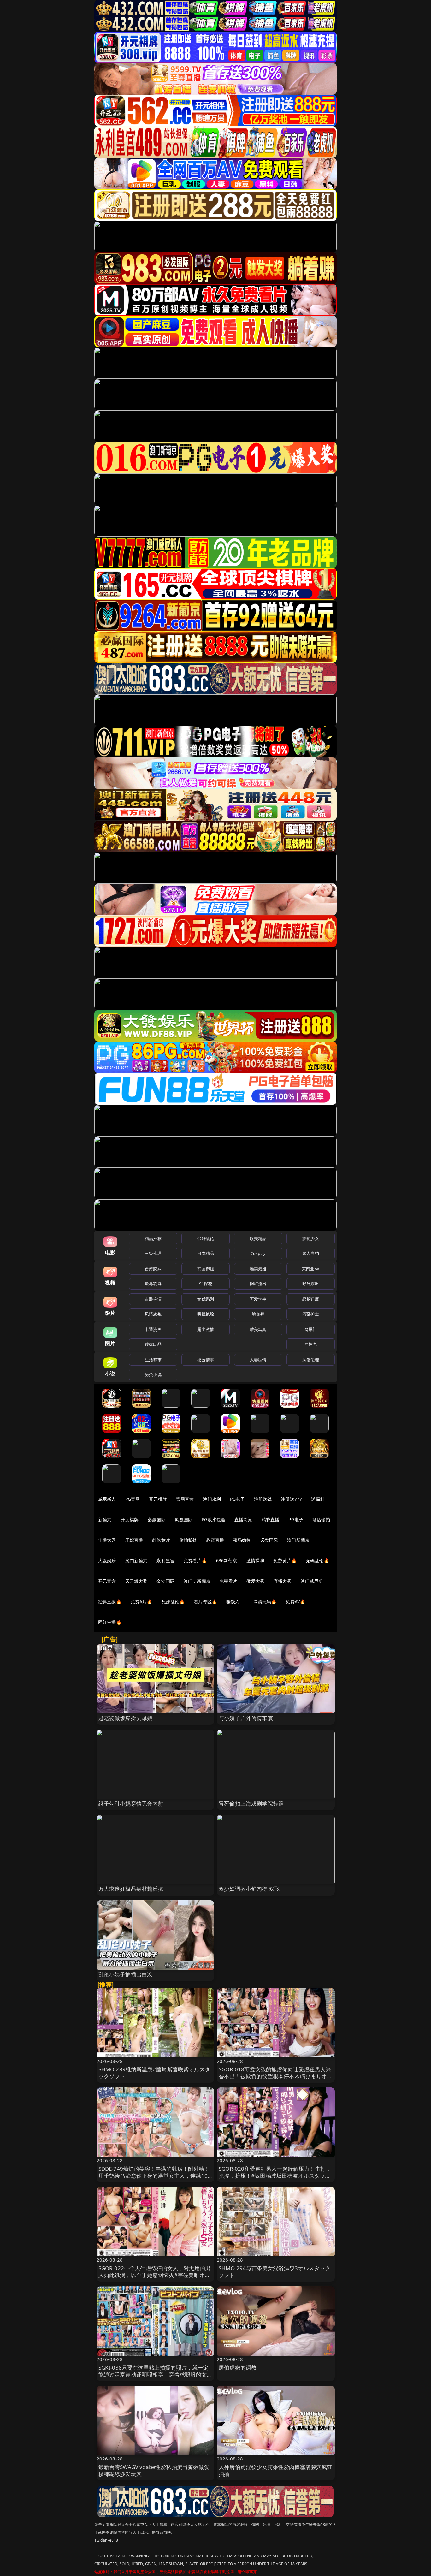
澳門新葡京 (136, 1561)
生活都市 (153, 1360)
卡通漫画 (153, 1329)
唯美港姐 (258, 1269)
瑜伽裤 (258, 1314)
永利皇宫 (165, 1561)
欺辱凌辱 (153, 1284)
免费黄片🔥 (285, 1561)
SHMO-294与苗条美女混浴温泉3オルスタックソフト (275, 2272)
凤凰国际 (184, 1519)
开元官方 (107, 1581)
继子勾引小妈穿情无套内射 (131, 1804)
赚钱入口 (235, 1602)
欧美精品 (258, 1238)
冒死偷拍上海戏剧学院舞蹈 (251, 1804)
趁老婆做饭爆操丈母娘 (126, 1718)
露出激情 (206, 1329)
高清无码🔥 (265, 1602)
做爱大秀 (255, 1581)
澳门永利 (212, 1499)
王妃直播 (134, 1540)
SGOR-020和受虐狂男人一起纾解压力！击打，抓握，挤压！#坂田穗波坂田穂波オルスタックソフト (275, 2176)
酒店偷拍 (321, 1519)
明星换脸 (206, 1314)
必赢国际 (157, 1519)
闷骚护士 (311, 1314)
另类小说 (153, 1374)
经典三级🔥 (110, 1602)
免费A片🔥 (142, 1602)
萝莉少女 (311, 1238)
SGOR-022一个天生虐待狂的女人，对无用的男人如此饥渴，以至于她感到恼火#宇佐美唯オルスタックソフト (155, 2275)
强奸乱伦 (206, 1238)
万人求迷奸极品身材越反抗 (131, 1889)
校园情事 (206, 1360)
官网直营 (185, 1499)
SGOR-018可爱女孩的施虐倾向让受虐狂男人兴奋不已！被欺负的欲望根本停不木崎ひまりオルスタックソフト (276, 2076)
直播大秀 (283, 1581)
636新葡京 (227, 1561)
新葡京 (105, 1519)
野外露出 (311, 1284)
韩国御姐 (206, 1269)
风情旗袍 (153, 1314)
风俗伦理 (311, 1360)
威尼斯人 (107, 1499)
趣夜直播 (215, 1540)
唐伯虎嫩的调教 (238, 2368)
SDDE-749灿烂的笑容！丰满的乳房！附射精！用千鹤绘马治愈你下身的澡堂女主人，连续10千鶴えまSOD (154, 2176)
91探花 (206, 1284)
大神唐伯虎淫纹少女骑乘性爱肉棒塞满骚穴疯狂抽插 (276, 2470)
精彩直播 (271, 1519)
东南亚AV (311, 1269)
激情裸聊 (255, 1561)
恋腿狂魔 (311, 1299)
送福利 (318, 1499)
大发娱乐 (107, 1561)
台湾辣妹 (153, 1269)
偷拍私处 (188, 1540)
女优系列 (206, 1299)
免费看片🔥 (195, 1561)
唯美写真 (258, 1329)
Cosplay (258, 1253)
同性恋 (311, 1344)
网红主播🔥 (110, 1622)
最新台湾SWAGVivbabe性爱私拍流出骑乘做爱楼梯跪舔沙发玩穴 (154, 2470)
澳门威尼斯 (312, 1581)
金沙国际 (165, 1581)
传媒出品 (153, 1344)
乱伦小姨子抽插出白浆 (126, 1974)
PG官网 (133, 1499)
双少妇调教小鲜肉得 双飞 (249, 1889)
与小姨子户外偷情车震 (246, 1718)
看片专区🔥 (205, 1602)
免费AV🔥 (295, 1602)
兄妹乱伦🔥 (173, 1602)
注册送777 (291, 1499)
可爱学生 (258, 1299)
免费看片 (229, 1581)
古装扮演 (153, 1299)
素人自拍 (311, 1253)
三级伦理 (153, 1253)
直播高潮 (243, 1519)
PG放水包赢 (213, 1519)
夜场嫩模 (242, 1540)
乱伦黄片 (161, 1540)
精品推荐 (153, 1238)
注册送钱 (263, 1499)
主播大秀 (107, 1540)
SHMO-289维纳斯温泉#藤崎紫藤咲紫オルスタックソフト (154, 2073)
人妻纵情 (258, 1360)
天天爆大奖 (136, 1581)
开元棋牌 (158, 1499)
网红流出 (258, 1284)
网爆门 (311, 1329)
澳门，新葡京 (197, 1581)
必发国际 (269, 1540)
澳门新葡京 (298, 1540)
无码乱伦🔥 (317, 1561)
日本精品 (206, 1253)
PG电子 (237, 1499)
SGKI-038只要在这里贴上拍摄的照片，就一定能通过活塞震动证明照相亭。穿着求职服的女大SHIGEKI (155, 2374)
